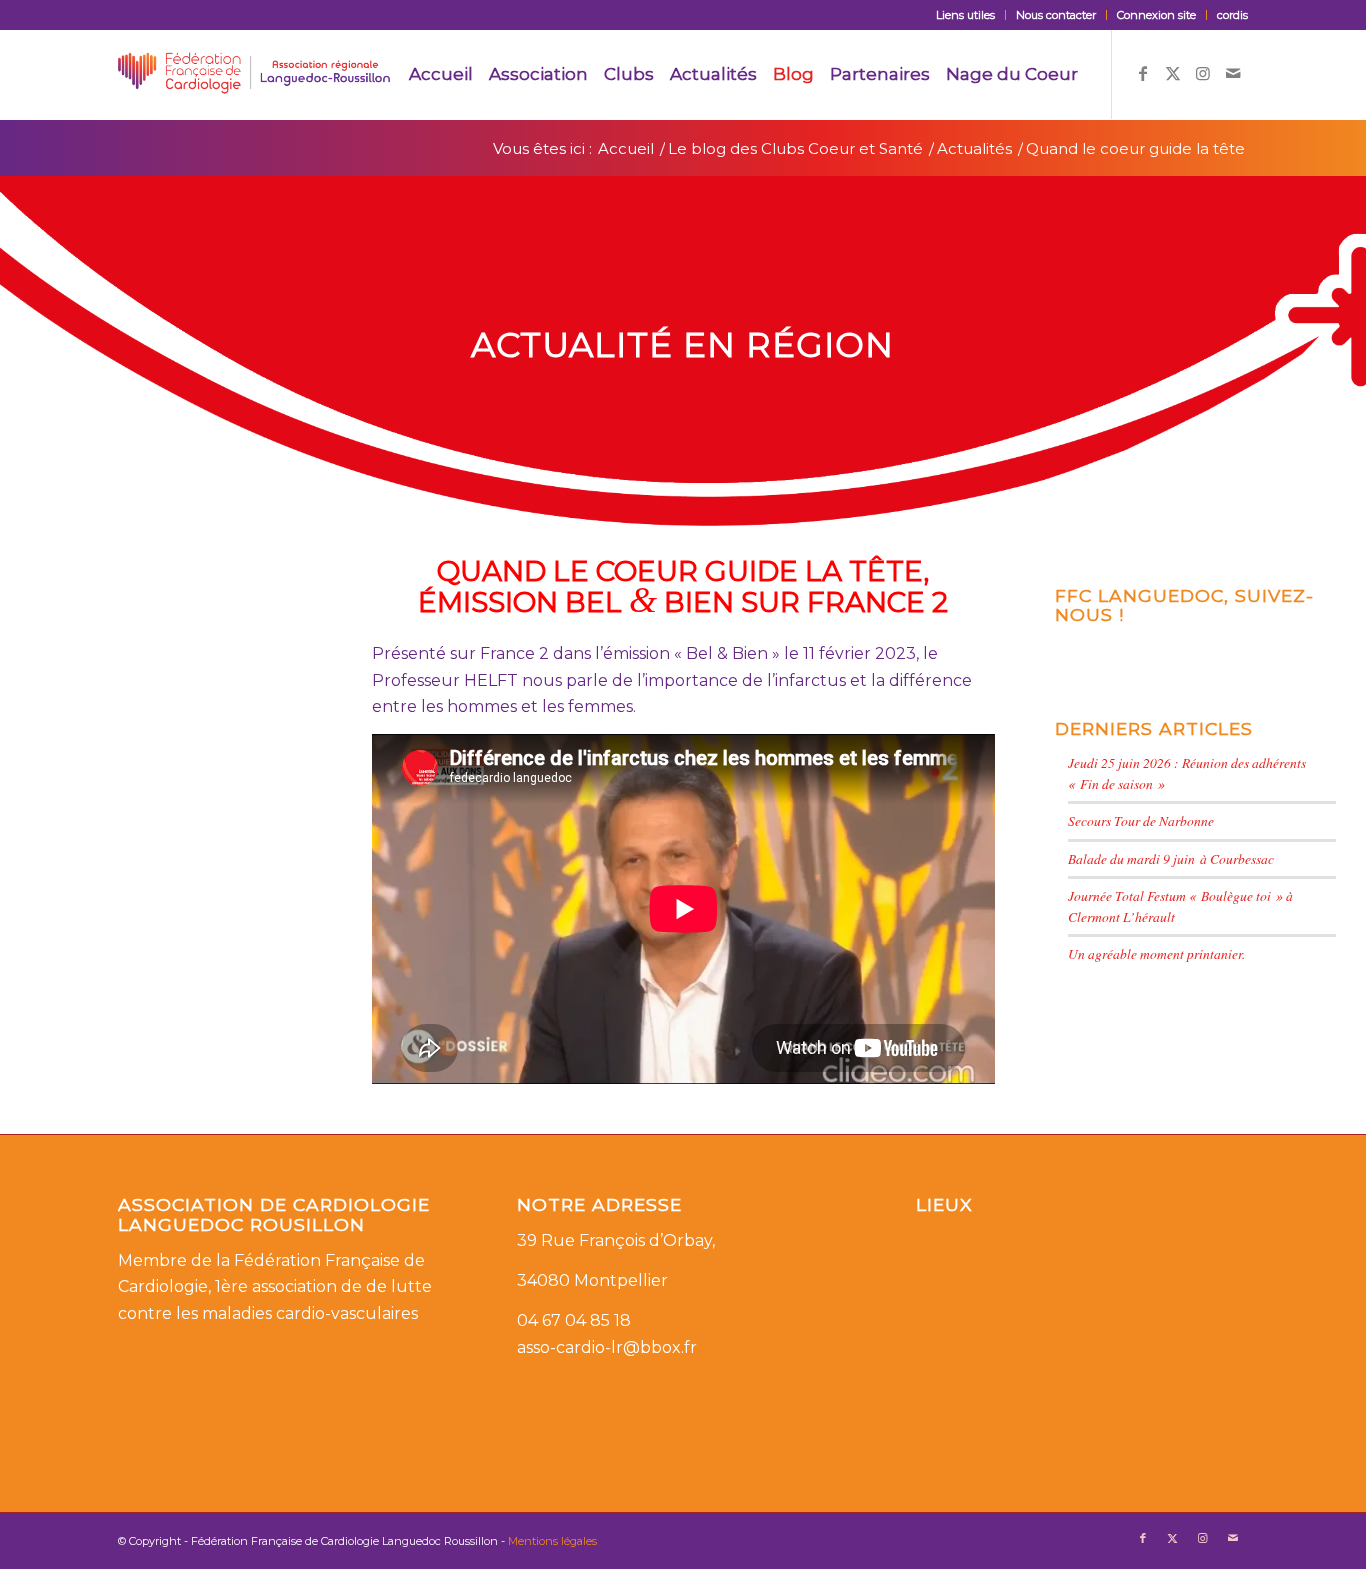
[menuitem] (966, 15)
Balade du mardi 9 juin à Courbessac (1171, 858)
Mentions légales (552, 1541)
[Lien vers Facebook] (1143, 73)
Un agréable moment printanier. (1156, 953)
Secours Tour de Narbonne (1141, 820)
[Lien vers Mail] (1233, 73)
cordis (1232, 15)
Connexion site (1156, 15)
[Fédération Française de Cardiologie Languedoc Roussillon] (254, 74)
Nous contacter (1056, 15)
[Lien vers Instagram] (1203, 73)
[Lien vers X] (1173, 73)
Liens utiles (965, 15)
